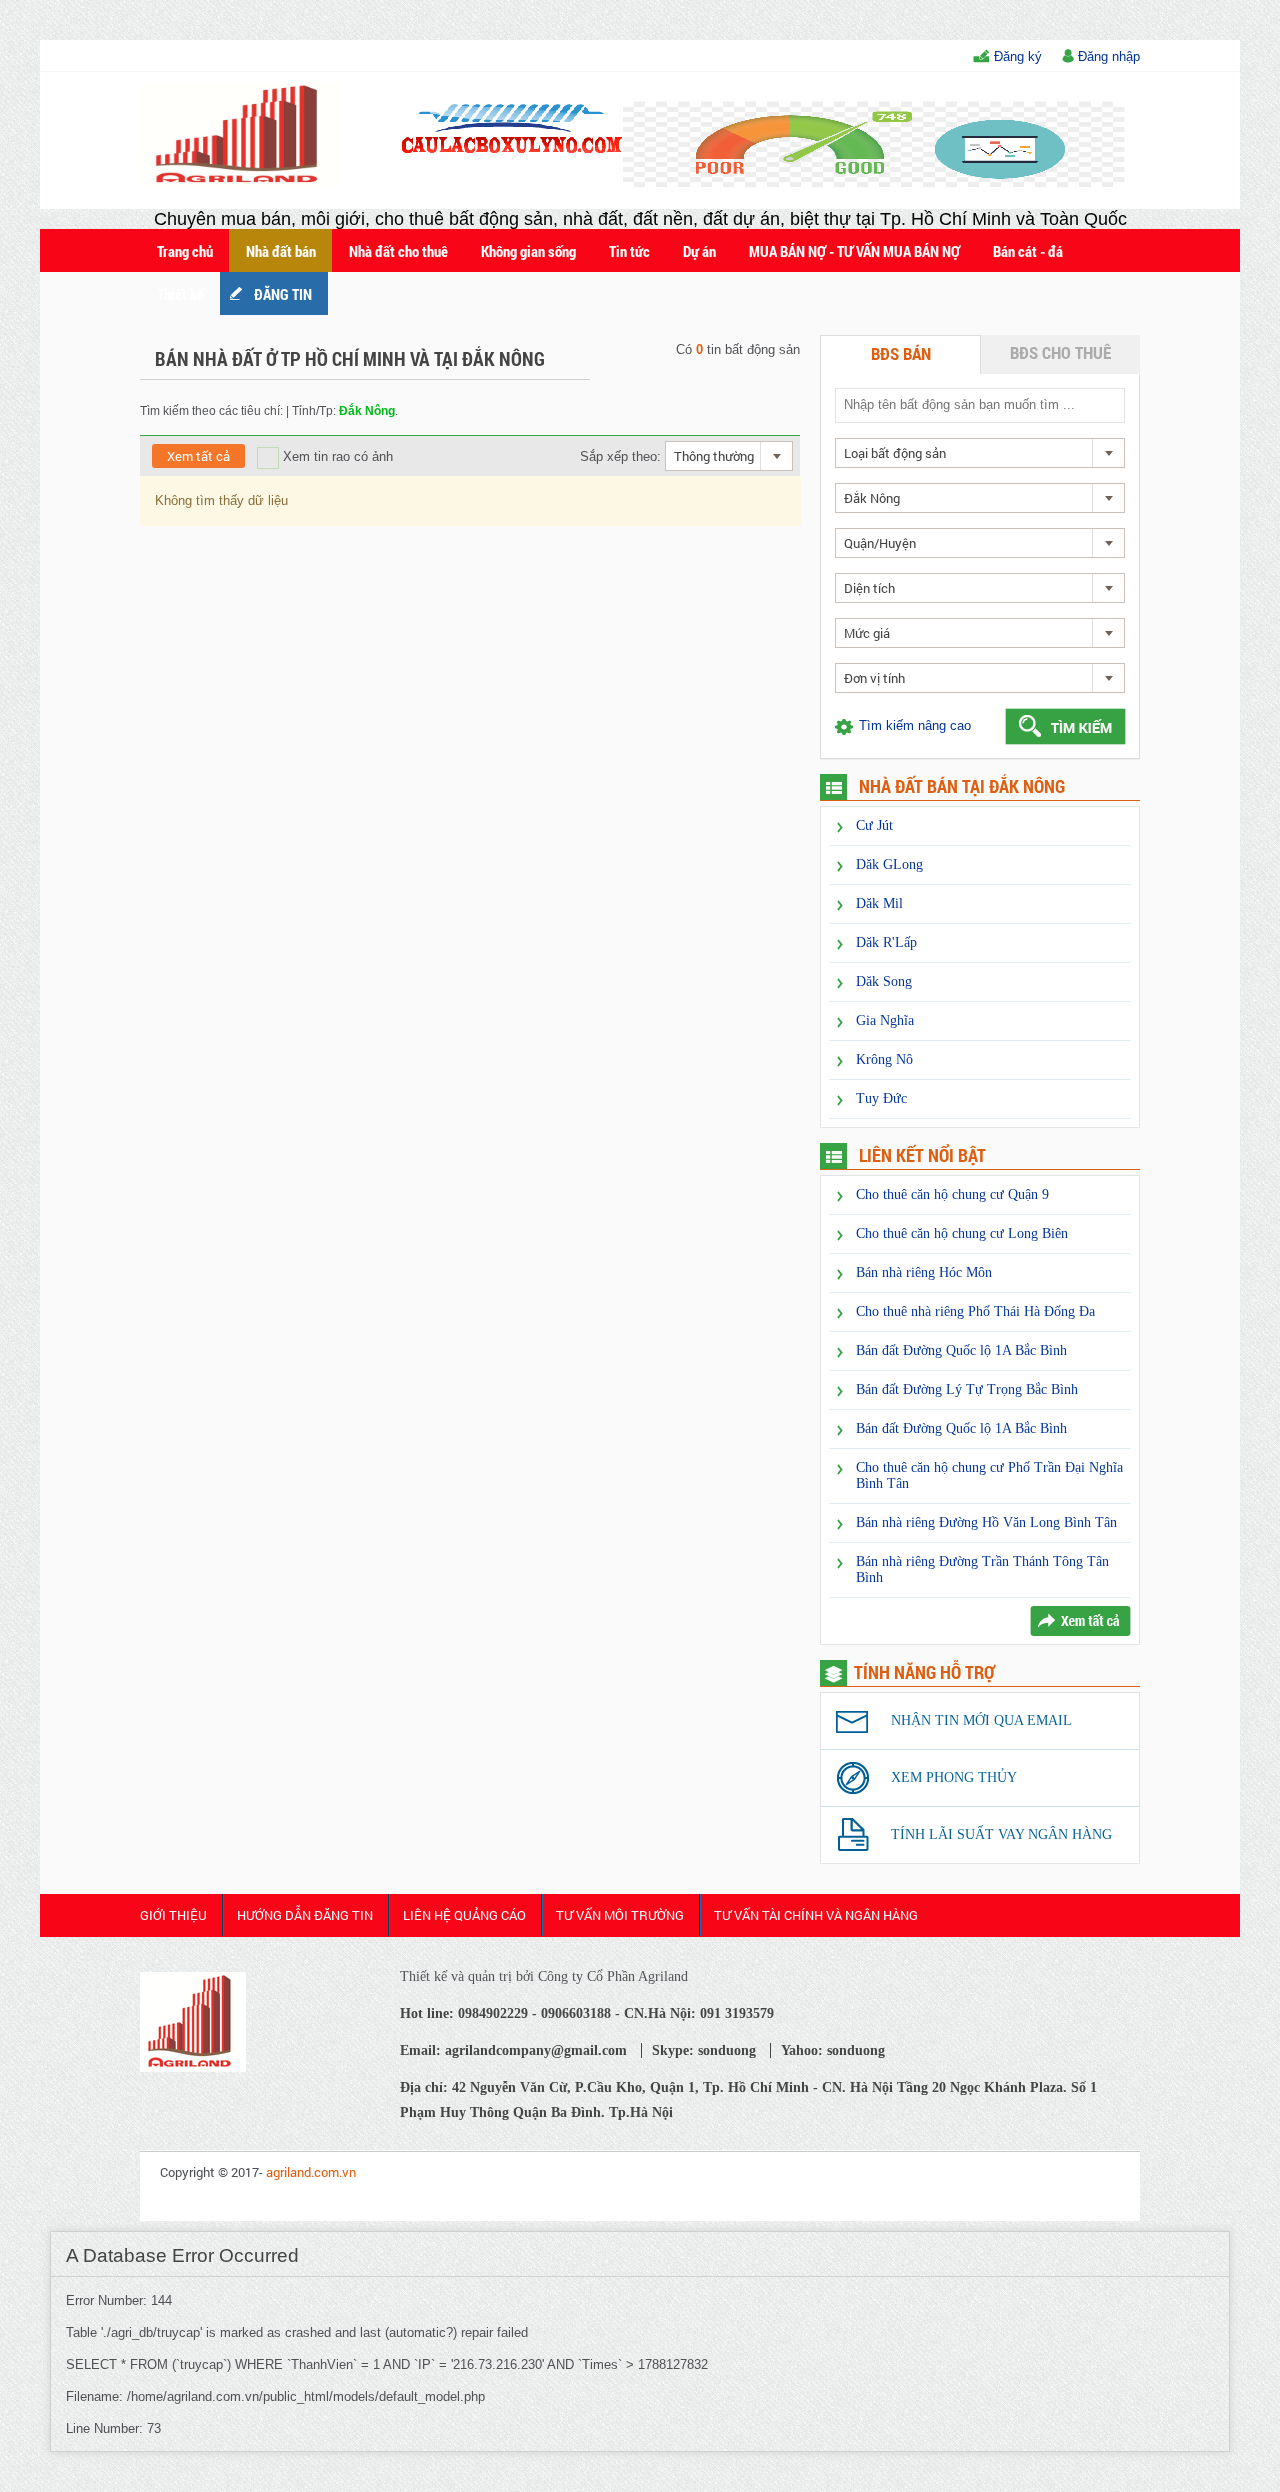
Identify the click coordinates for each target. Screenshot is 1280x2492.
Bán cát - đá (1028, 251)
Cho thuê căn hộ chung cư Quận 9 (952, 1194)
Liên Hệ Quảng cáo (464, 1915)
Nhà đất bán (281, 251)
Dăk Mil (879, 903)
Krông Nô (884, 1059)
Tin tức (629, 251)
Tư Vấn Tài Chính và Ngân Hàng (816, 1915)
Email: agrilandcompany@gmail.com (513, 2050)
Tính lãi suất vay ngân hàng (1001, 1834)
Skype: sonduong (704, 2050)
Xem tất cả (198, 456)
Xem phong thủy (954, 1777)
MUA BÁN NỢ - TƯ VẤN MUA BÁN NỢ (854, 251)
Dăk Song (884, 981)
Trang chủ (185, 251)
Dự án (699, 251)
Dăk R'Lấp (886, 942)
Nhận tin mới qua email (981, 1720)
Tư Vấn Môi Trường (620, 1915)
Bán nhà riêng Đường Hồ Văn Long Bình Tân (986, 1522)
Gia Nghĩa (885, 1020)
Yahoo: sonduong (833, 2050)
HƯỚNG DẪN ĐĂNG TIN (305, 1915)
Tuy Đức (881, 1098)
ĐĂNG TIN (283, 294)
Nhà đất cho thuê (398, 251)
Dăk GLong (889, 864)
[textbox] (979, 404)
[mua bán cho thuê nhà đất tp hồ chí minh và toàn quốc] (243, 183)
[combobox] (729, 456)
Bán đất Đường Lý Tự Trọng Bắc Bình (967, 1389)
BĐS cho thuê (1060, 352)
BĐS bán (901, 353)
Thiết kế (180, 294)
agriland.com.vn (311, 2172)
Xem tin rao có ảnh (336, 456)
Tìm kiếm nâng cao (915, 725)
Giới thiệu (173, 1915)
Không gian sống (528, 251)
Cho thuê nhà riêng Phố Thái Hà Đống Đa (975, 1311)
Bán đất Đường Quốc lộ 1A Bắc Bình (961, 1350)
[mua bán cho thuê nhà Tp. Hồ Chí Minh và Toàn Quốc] (193, 2067)
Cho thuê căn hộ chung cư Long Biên (962, 1233)
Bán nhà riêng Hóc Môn (924, 1272)
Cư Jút (874, 825)
